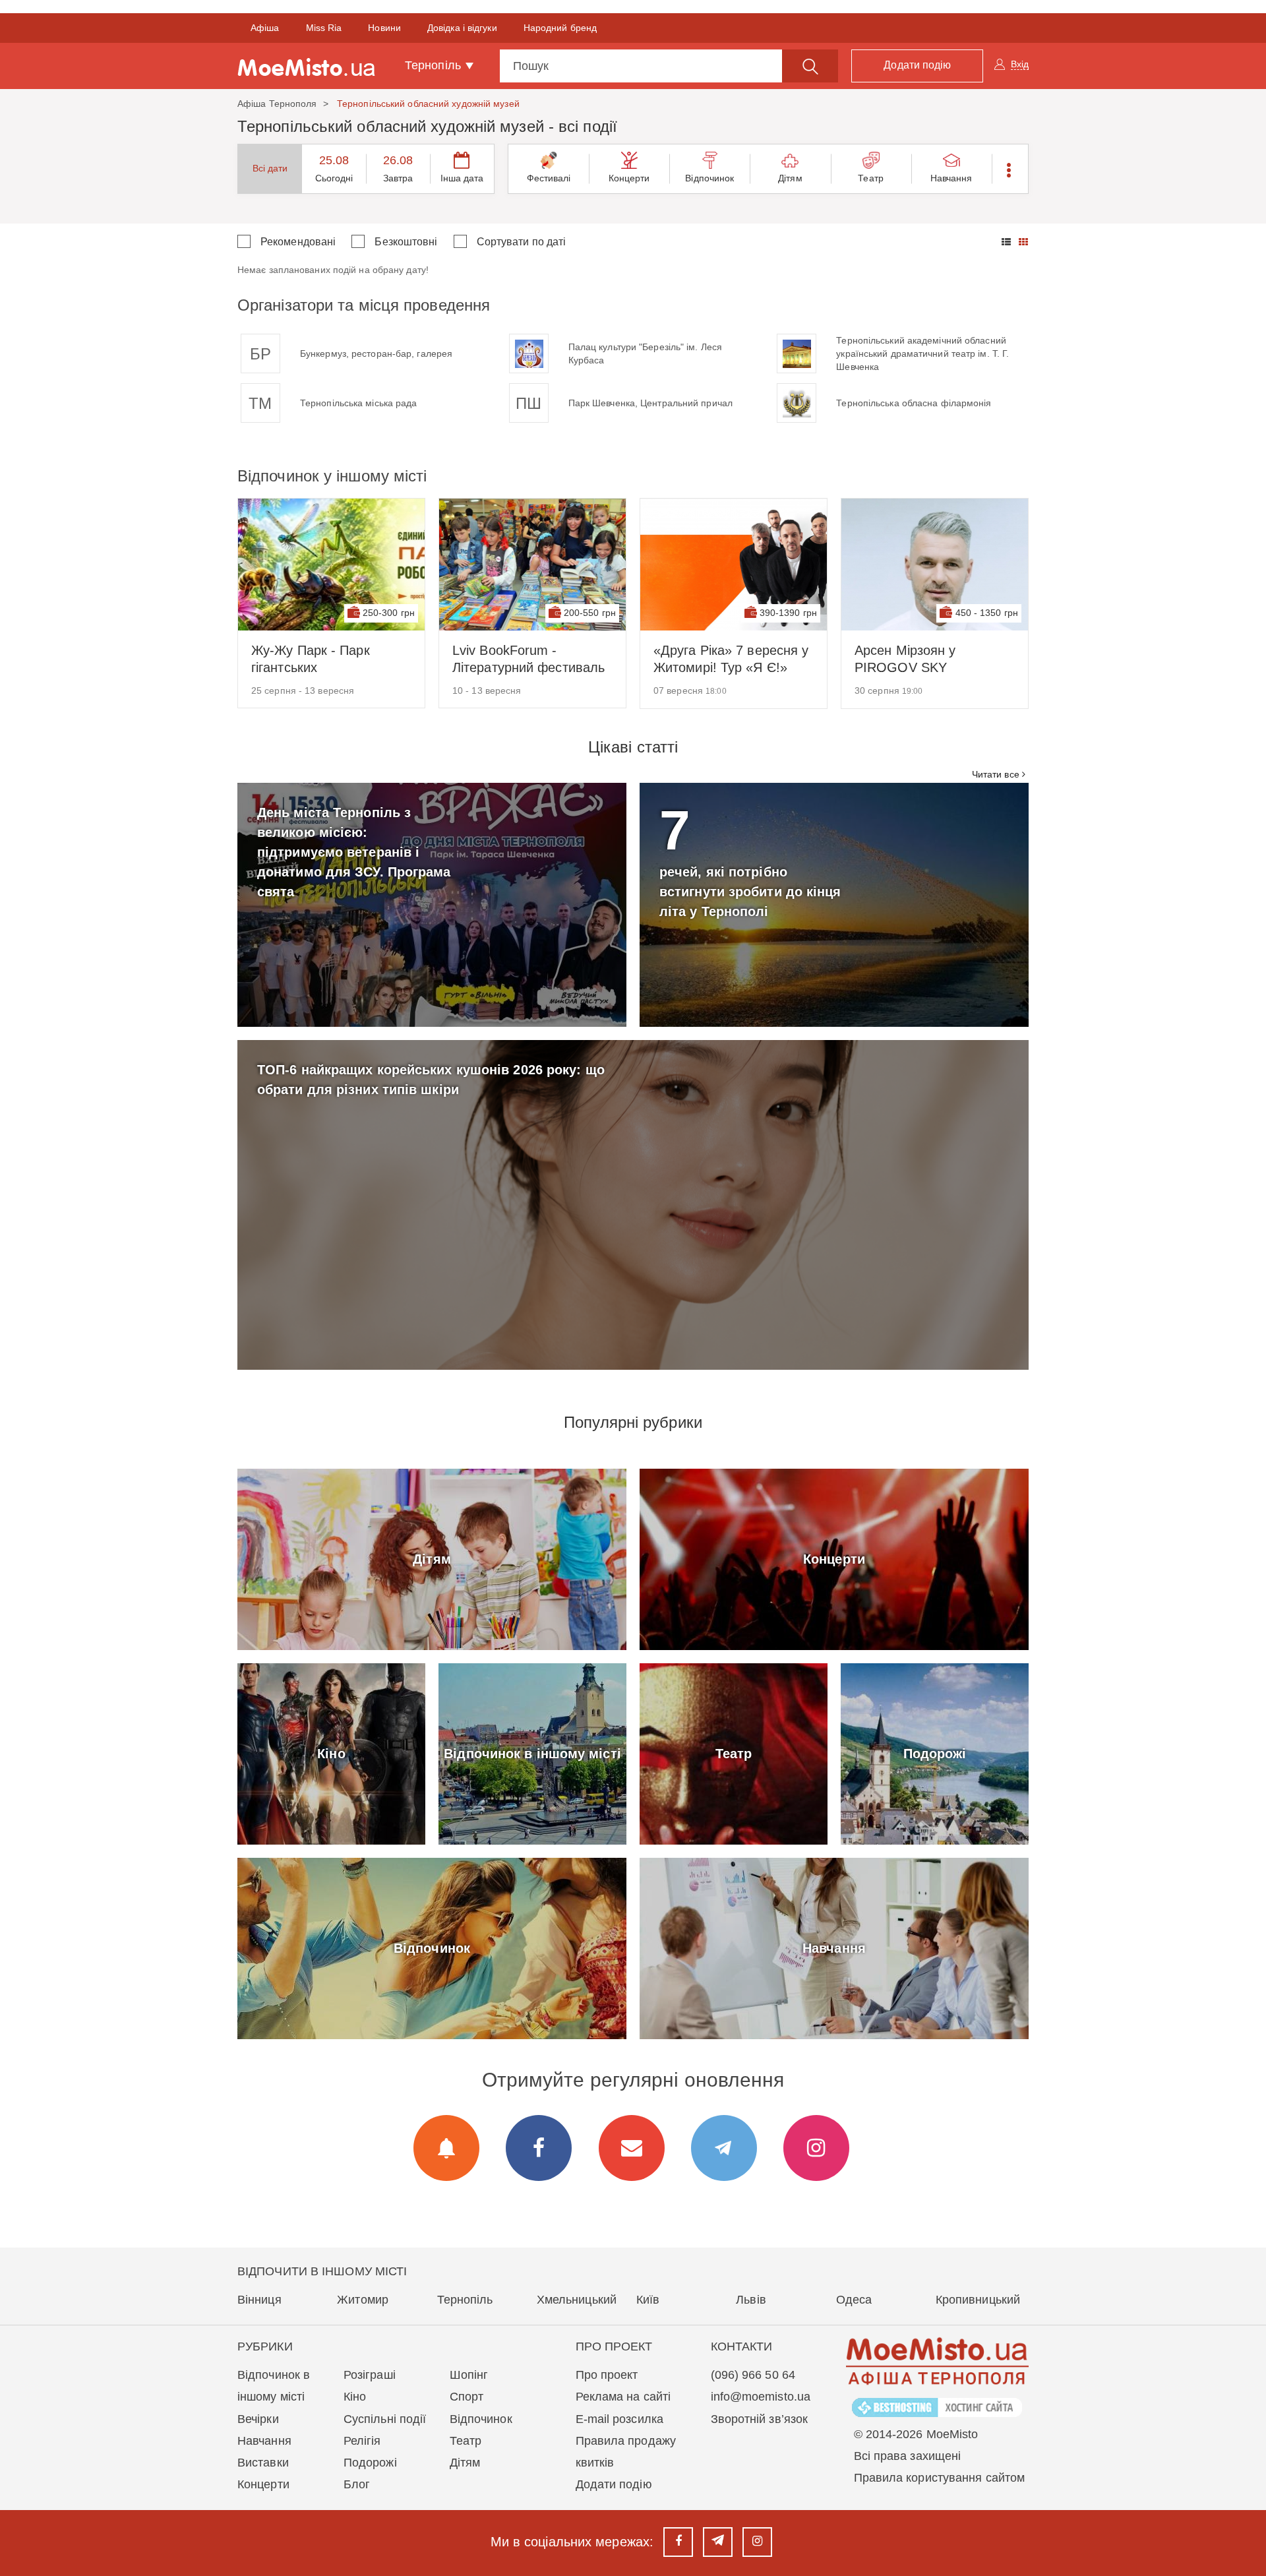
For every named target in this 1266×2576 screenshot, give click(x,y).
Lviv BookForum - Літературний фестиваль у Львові (528, 659)
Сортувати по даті (522, 242)
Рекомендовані (298, 242)
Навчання (951, 178)
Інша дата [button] (462, 178)
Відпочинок (709, 178)
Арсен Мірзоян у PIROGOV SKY (905, 659)
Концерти (629, 178)
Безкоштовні (406, 242)
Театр (871, 178)
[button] (1010, 169)
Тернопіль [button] (435, 65)
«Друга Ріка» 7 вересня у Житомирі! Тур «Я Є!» (731, 659)
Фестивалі (549, 178)
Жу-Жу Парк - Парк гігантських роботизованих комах (317, 659)
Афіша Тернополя (277, 104)
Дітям (790, 178)
